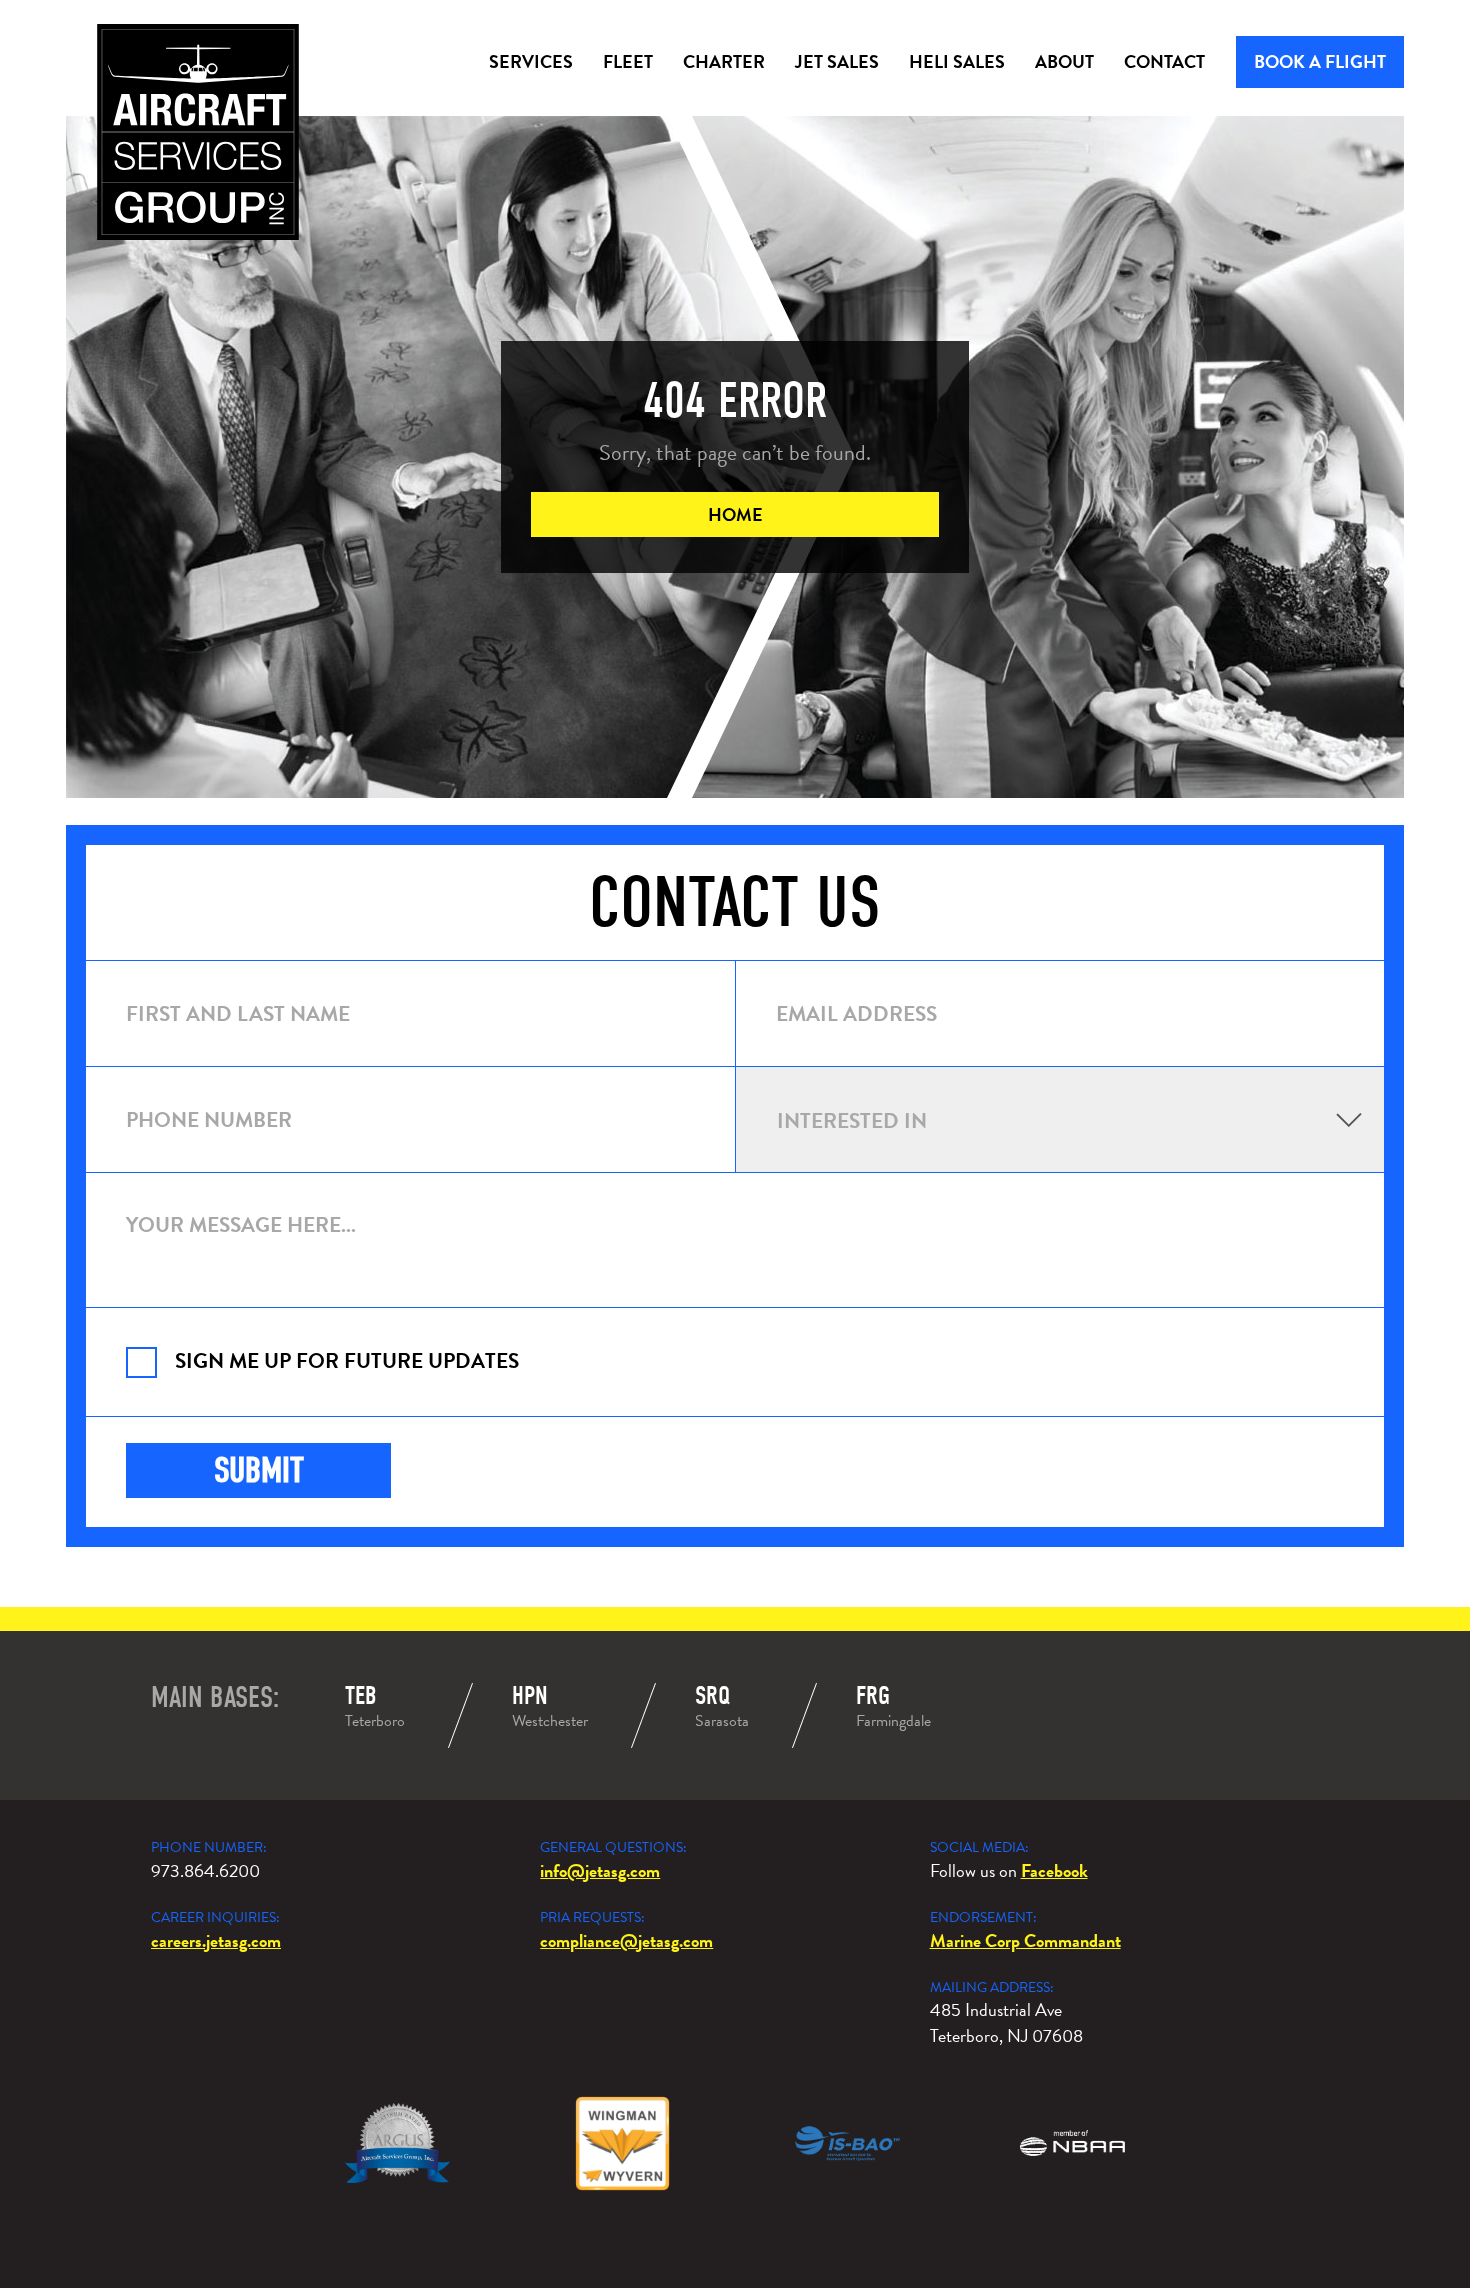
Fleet (628, 61)
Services (531, 61)
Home (735, 514)
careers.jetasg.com (216, 1940)
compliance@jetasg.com (626, 1940)
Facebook (1054, 1870)
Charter (724, 61)
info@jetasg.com (600, 1870)
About (1064, 61)
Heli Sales (957, 61)
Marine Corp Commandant (1025, 1940)
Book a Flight (1320, 61)
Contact (1164, 61)
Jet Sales (837, 61)
